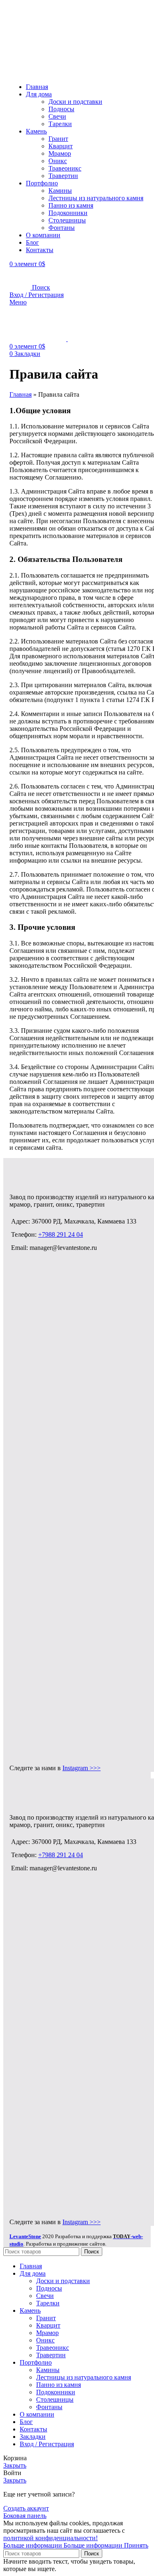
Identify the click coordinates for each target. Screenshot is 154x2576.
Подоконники (68, 213)
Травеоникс (65, 168)
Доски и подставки (75, 102)
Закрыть (15, 2465)
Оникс (58, 161)
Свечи (57, 116)
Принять (136, 2545)
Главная (21, 394)
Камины (60, 191)
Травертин (63, 176)
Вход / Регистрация (47, 2444)
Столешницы (67, 220)
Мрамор (60, 153)
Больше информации (63, 2545)
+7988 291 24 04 (61, 1234)
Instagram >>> (82, 1768)
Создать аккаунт (26, 2508)
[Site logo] (46, 36)
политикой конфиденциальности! (51, 2538)
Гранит (58, 139)
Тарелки (60, 124)
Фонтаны (62, 228)
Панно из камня (71, 205)
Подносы (61, 109)
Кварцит (61, 146)
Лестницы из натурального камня (96, 198)
